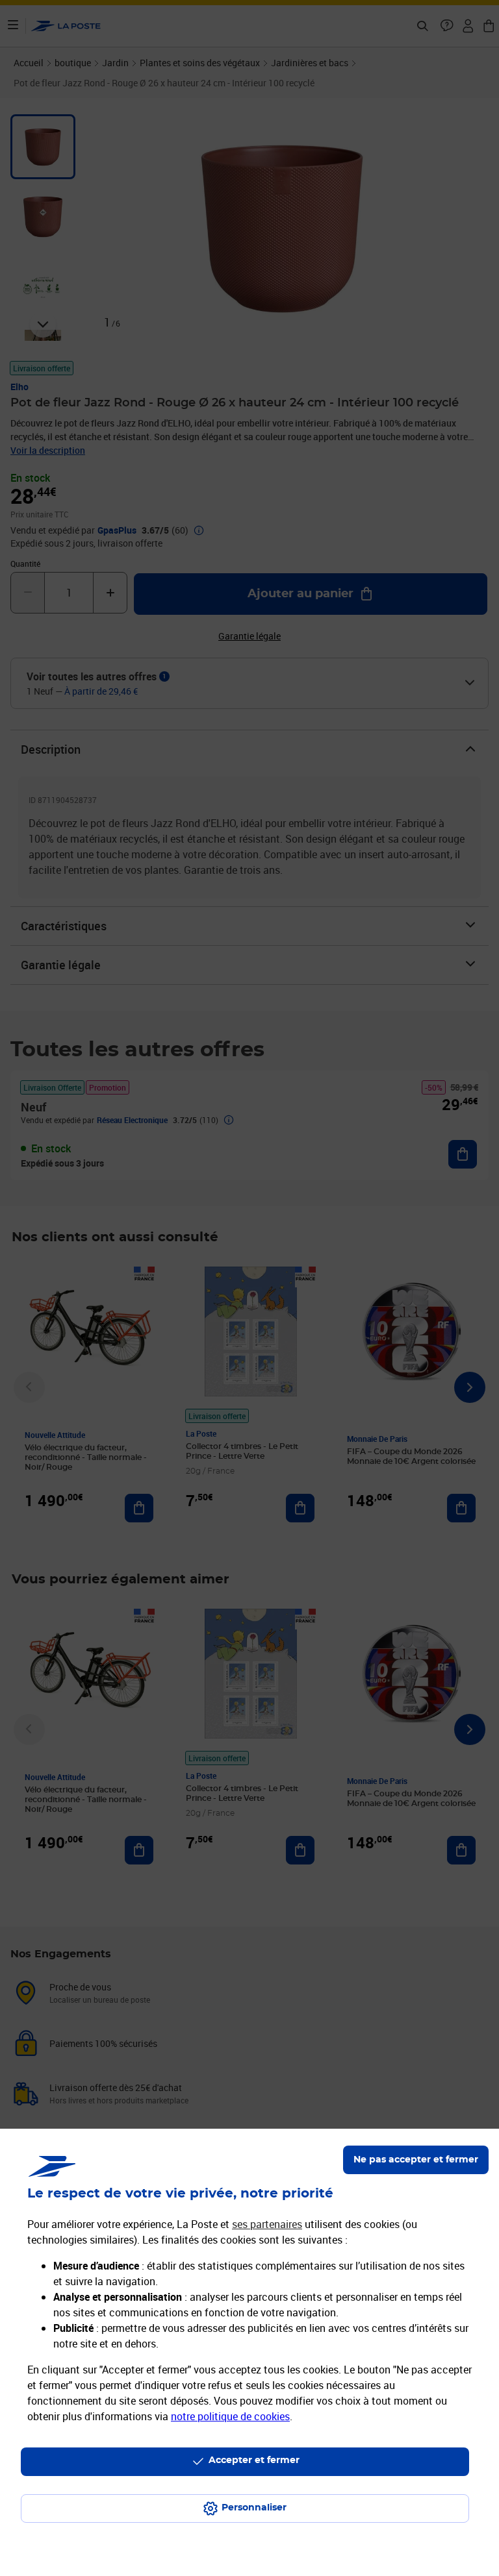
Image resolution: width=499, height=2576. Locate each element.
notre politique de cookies (230, 2416)
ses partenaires (267, 2224)
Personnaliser (254, 2508)
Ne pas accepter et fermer (416, 2160)
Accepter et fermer (254, 2460)
